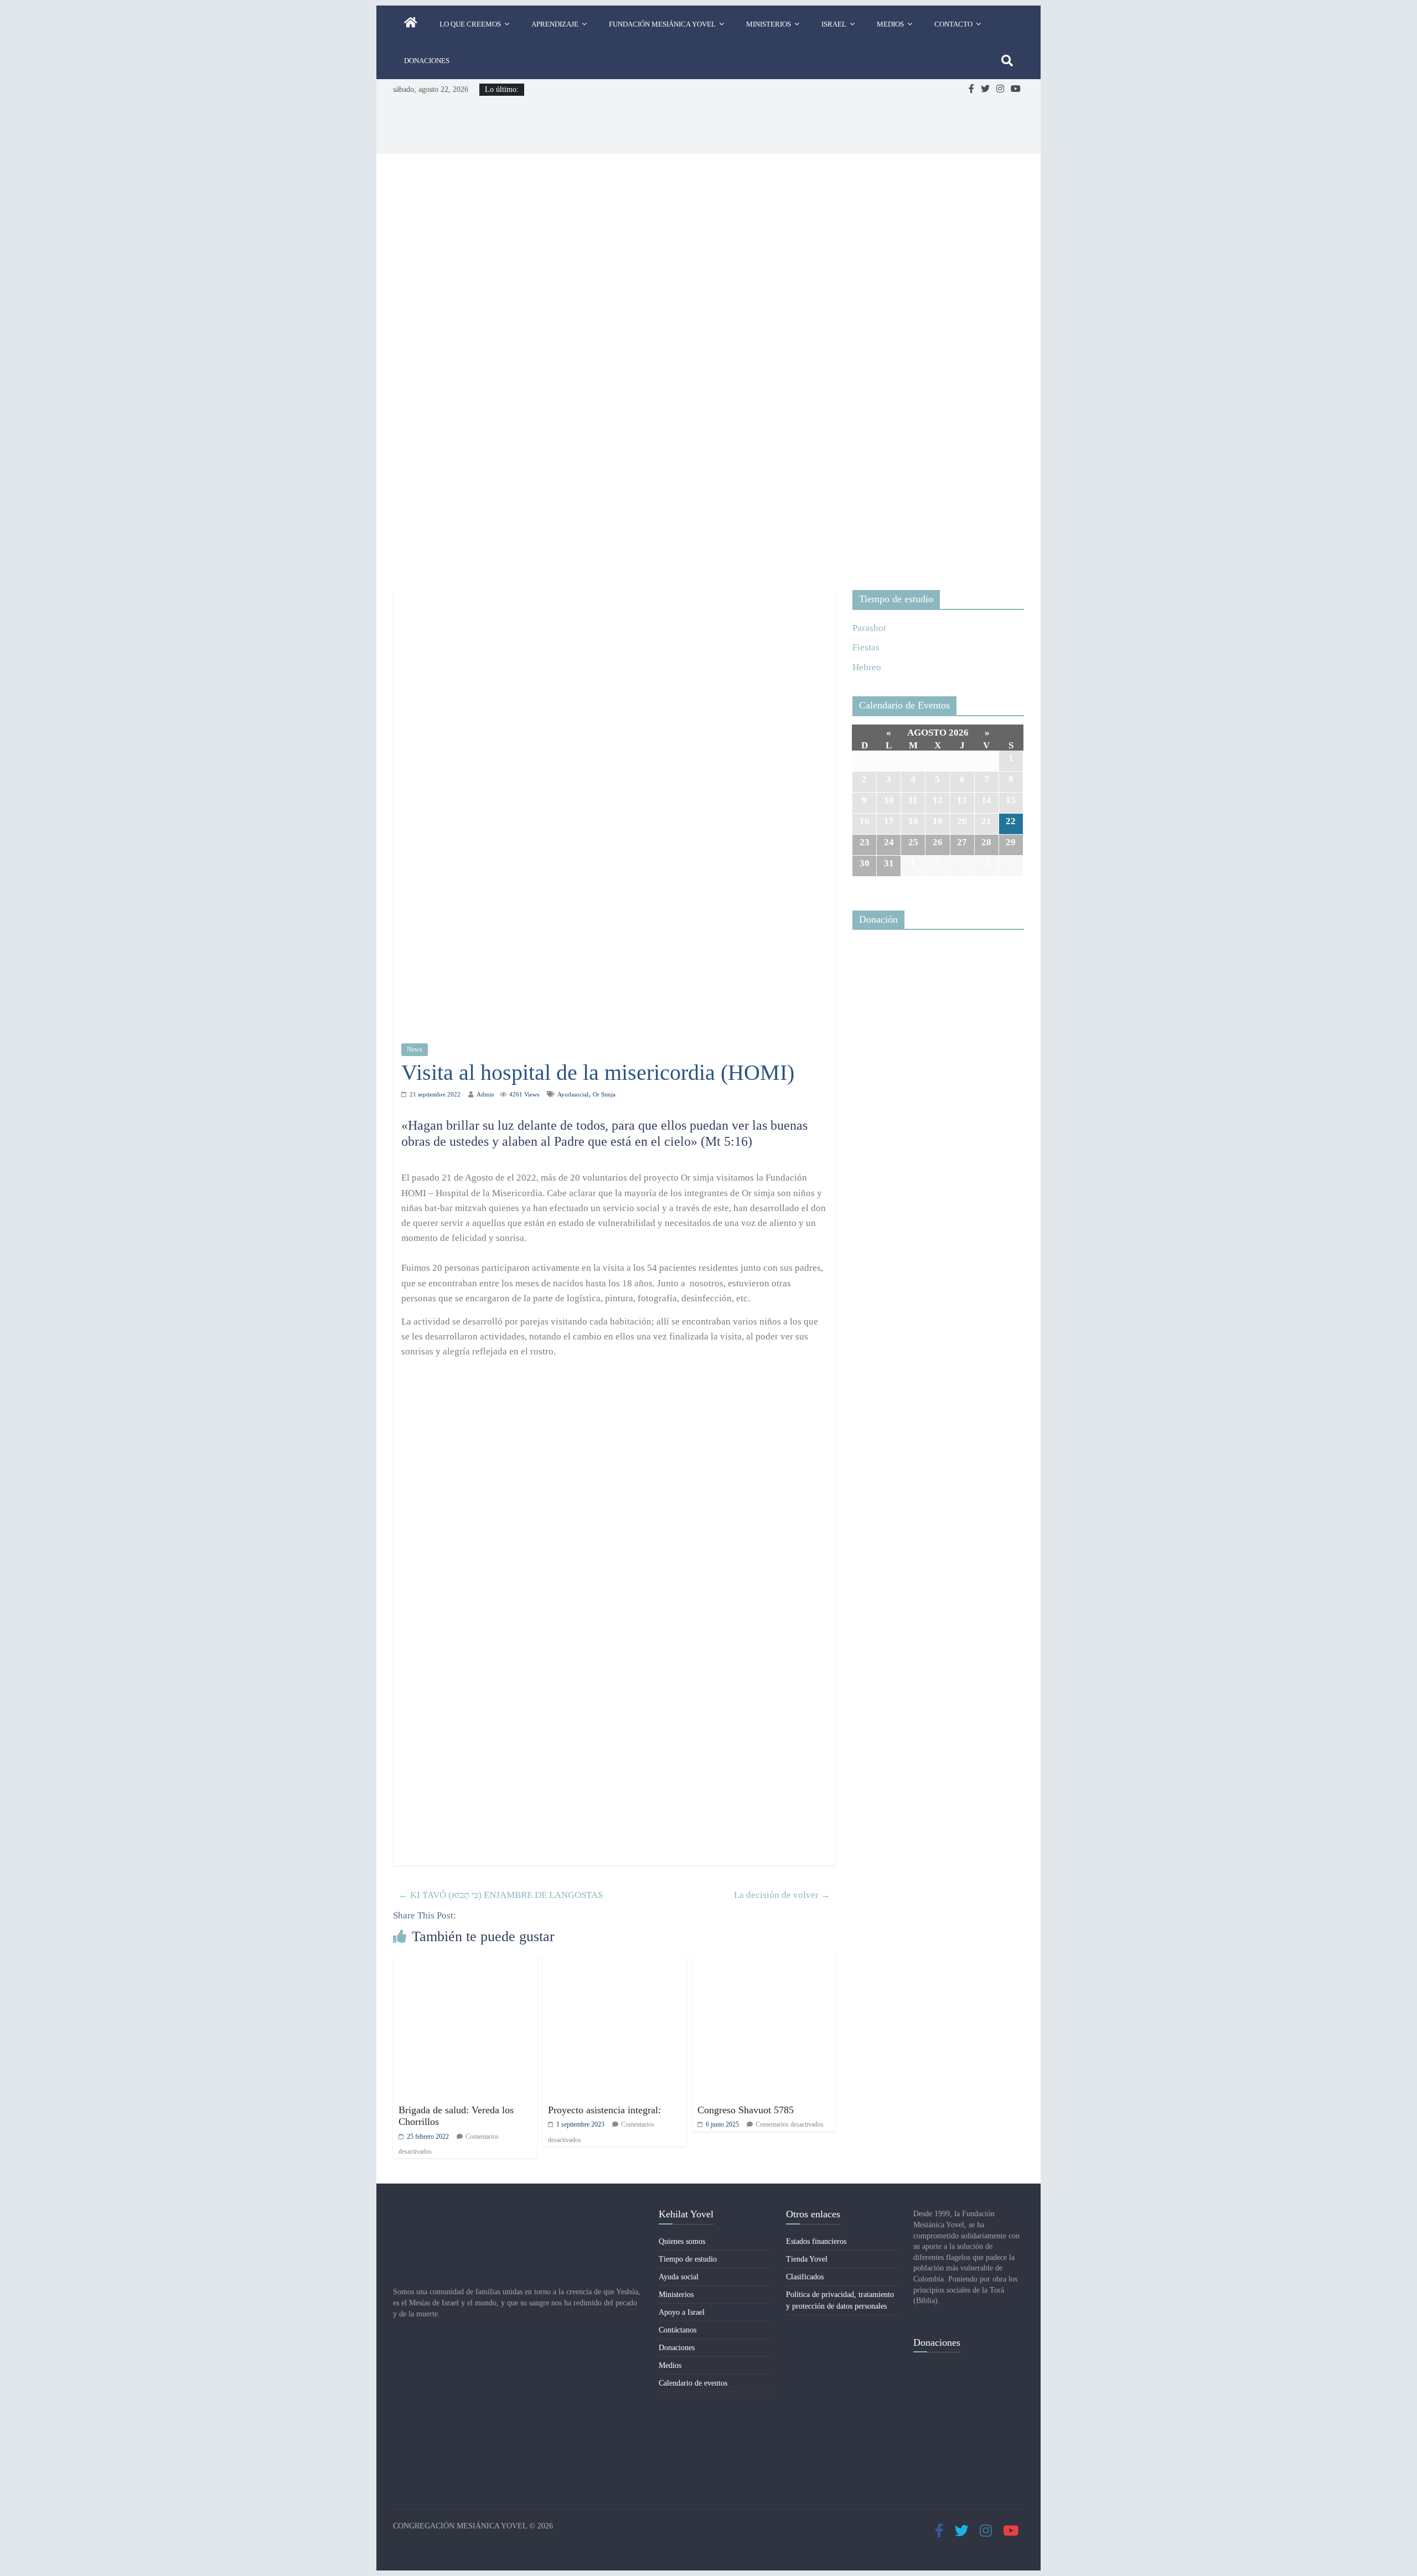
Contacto (953, 24)
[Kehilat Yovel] (411, 24)
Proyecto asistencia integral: (604, 2110)
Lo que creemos (470, 24)
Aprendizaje (555, 24)
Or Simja (604, 1094)
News (415, 1049)
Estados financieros (816, 2241)
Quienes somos (682, 2241)
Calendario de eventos (693, 2383)
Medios (890, 24)
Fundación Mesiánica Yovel (662, 24)
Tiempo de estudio (688, 2259)
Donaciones (427, 61)
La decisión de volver (782, 1895)
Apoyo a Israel (682, 2312)
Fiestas (866, 647)
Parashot (869, 628)
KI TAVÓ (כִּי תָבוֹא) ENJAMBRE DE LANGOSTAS (501, 1895)
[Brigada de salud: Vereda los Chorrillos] (465, 1962)
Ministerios (769, 24)
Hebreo (867, 667)
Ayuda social (679, 2277)
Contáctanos (678, 2330)
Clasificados (805, 2277)
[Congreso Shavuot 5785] (764, 1962)
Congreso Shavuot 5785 (746, 2110)
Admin (485, 1094)
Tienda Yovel (807, 2259)
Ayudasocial (573, 1094)
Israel (834, 24)
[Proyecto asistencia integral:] (614, 1962)
